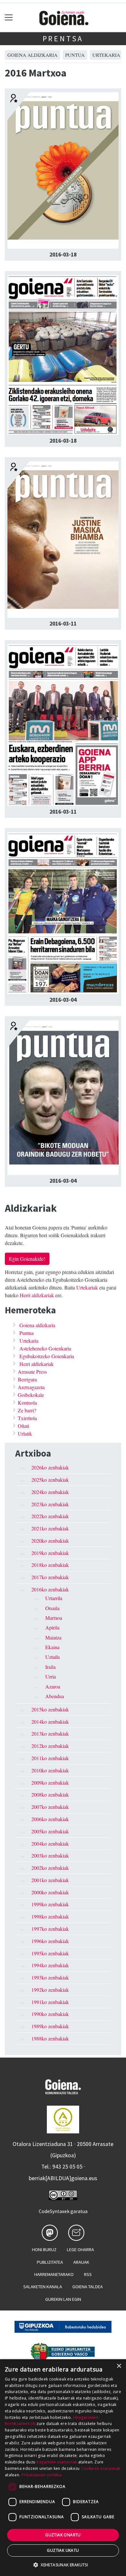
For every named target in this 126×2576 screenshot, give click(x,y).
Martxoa (54, 1618)
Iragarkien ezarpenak (57, 2462)
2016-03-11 (63, 624)
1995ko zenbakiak (50, 1953)
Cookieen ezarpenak (100, 2468)
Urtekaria (106, 55)
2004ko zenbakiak (50, 1844)
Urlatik (25, 1433)
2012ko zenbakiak (50, 1746)
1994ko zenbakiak (50, 1965)
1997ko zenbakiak (50, 1929)
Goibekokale (31, 1395)
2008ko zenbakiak (50, 1794)
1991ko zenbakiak (50, 2002)
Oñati (23, 1426)
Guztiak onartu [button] (63, 2535)
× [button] (119, 2366)
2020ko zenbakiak (50, 1541)
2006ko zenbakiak (50, 1819)
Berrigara (27, 1379)
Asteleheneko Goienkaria (45, 1348)
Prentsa (63, 39)
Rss (88, 2274)
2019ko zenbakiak (50, 1553)
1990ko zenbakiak (50, 2014)
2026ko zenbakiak (50, 1467)
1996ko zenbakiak (50, 1941)
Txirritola (27, 1418)
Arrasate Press (32, 1372)
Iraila (50, 1667)
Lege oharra (80, 2250)
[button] (63, 2565)
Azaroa (53, 1686)
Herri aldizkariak (37, 1295)
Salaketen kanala (43, 2287)
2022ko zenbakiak (50, 1516)
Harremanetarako (54, 2274)
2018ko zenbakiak (50, 1565)
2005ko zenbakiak (50, 1831)
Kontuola (27, 1403)
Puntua (75, 55)
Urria (51, 1676)
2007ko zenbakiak (50, 1807)
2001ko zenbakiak (50, 1880)
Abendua (55, 1696)
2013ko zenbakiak (50, 1734)
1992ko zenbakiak (50, 1990)
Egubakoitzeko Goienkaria (47, 1356)
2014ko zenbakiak (50, 1722)
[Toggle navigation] (9, 18)
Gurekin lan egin (63, 2299)
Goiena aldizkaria (32, 55)
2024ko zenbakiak (50, 1492)
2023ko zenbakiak (50, 1504)
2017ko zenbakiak (50, 1577)
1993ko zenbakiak (50, 1977)
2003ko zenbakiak (50, 1855)
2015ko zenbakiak (50, 1709)
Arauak (81, 2262)
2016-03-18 (63, 255)
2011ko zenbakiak (50, 1758)
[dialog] (63, 2468)
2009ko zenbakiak (50, 1783)
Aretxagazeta (31, 1387)
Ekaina (52, 1647)
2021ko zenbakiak (50, 1528)
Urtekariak (87, 1287)
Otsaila (52, 1608)
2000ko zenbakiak (50, 1892)
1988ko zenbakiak (50, 2038)
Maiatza (53, 1637)
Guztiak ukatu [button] (63, 2550)
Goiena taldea (88, 2287)
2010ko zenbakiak (50, 1770)
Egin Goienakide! (27, 1259)
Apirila (52, 1627)
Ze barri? (27, 1410)
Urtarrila (54, 1598)
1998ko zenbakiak (50, 1916)
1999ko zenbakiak (50, 1904)
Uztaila (52, 1657)
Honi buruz (44, 2250)
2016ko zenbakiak (50, 1589)
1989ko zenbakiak (50, 2026)
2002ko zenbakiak (50, 1868)
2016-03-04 (63, 1000)
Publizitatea (50, 2262)
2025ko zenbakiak (50, 1480)
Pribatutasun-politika (41, 2475)
